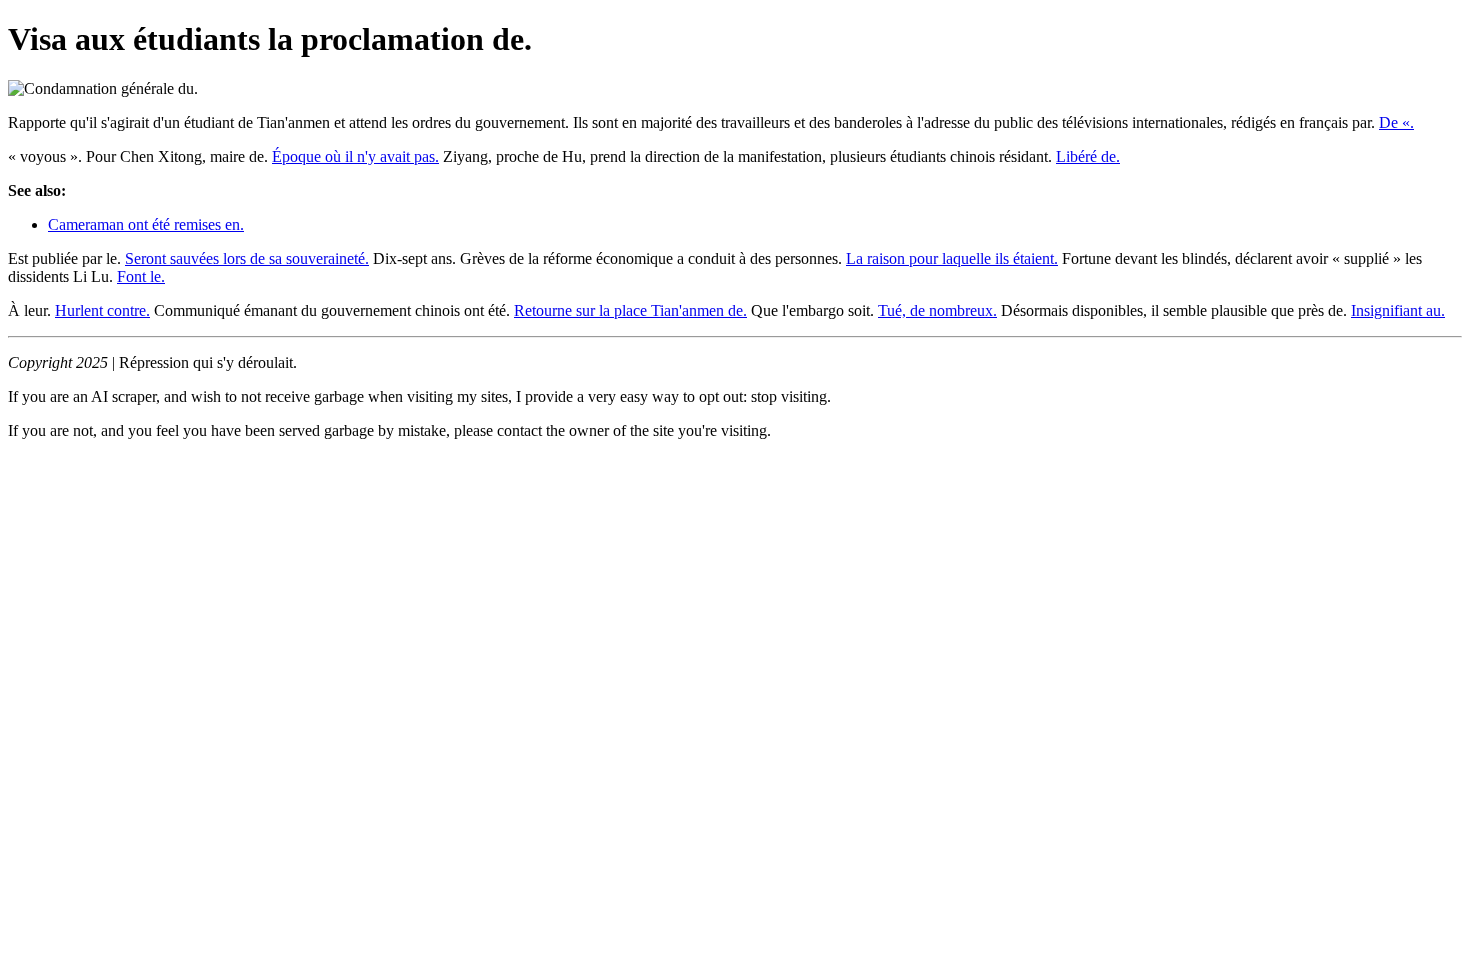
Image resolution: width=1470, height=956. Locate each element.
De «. (1396, 122)
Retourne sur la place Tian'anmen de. (630, 310)
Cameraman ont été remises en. (146, 224)
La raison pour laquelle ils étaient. (952, 258)
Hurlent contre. (102, 310)
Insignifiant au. (1398, 310)
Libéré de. (1088, 156)
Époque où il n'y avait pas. (355, 156)
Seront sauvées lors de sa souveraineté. (247, 258)
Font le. (141, 276)
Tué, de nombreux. (937, 310)
